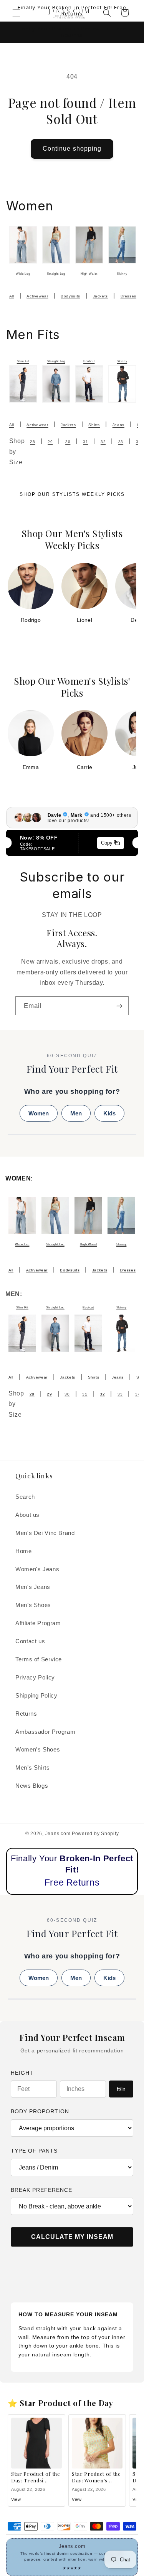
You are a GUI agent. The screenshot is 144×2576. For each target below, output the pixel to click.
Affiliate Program (38, 1623)
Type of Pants (34, 2151)
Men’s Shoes (33, 1605)
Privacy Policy (35, 1678)
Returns (26, 1714)
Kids (109, 1113)
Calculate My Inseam (72, 2237)
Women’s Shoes (38, 1750)
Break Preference (41, 2190)
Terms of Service (39, 1659)
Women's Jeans (37, 1569)
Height (22, 2073)
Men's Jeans (33, 1587)
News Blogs (32, 1786)
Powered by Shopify (95, 1834)
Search (25, 1497)
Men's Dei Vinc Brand (45, 1533)
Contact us (30, 1641)
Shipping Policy (36, 1696)
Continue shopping (72, 149)
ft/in (121, 2089)
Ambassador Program (45, 1732)
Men (76, 1113)
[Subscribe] (119, 1006)
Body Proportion (40, 2111)
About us (27, 1515)
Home (24, 1551)
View (16, 2499)
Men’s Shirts (33, 1768)
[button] (16, 13)
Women (39, 1113)
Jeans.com (58, 1834)
